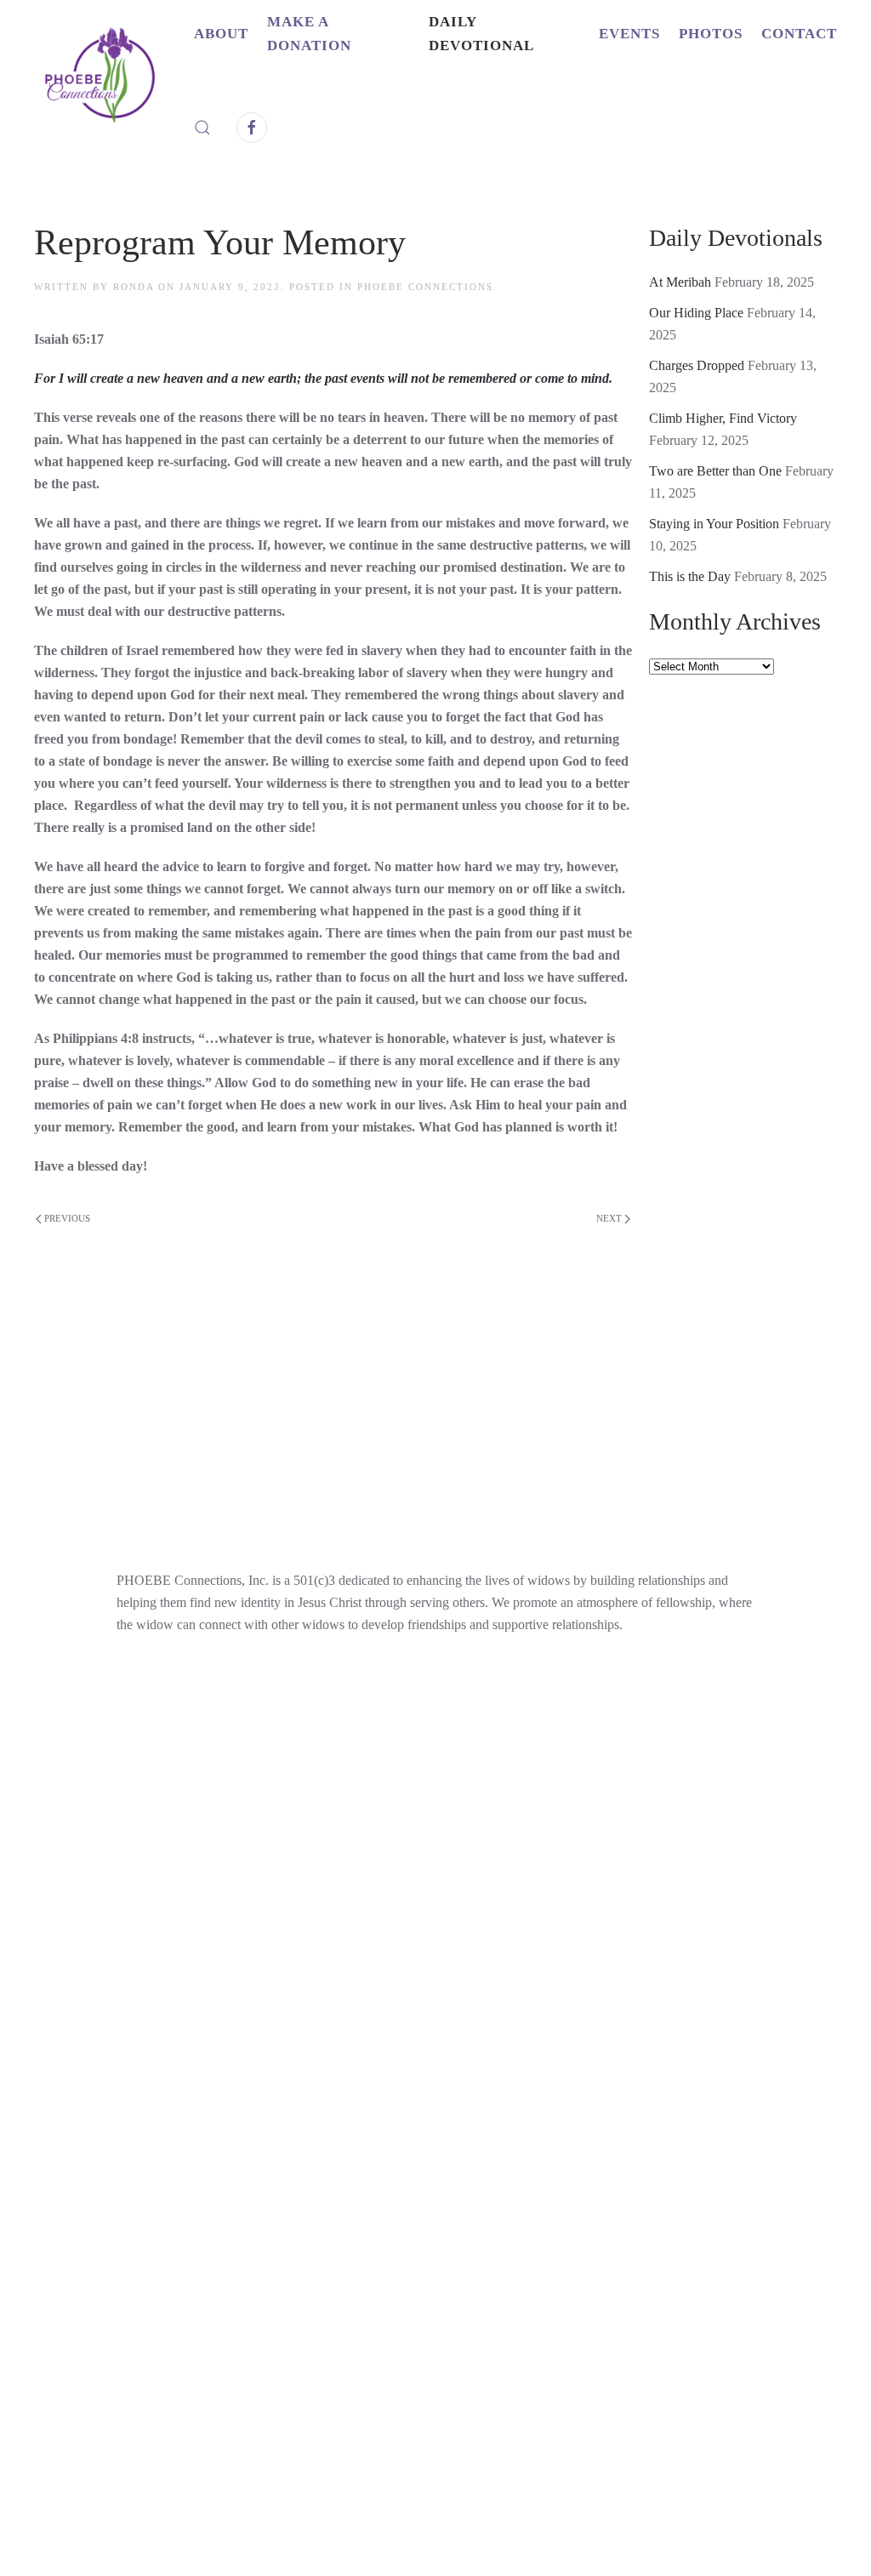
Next (609, 1218)
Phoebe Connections (425, 287)
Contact (799, 34)
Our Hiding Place (696, 313)
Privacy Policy (468, 2178)
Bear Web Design (616, 2335)
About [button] (221, 34)
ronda (134, 287)
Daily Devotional (481, 34)
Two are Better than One (715, 471)
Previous (67, 1218)
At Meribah (680, 282)
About (544, 2137)
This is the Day (690, 576)
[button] (202, 128)
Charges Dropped (697, 365)
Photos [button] (711, 34)
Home (284, 2178)
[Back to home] (114, 81)
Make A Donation (309, 34)
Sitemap (579, 2178)
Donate (332, 2137)
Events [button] (629, 34)
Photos (359, 2178)
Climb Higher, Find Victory (723, 418)
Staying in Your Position (714, 524)
